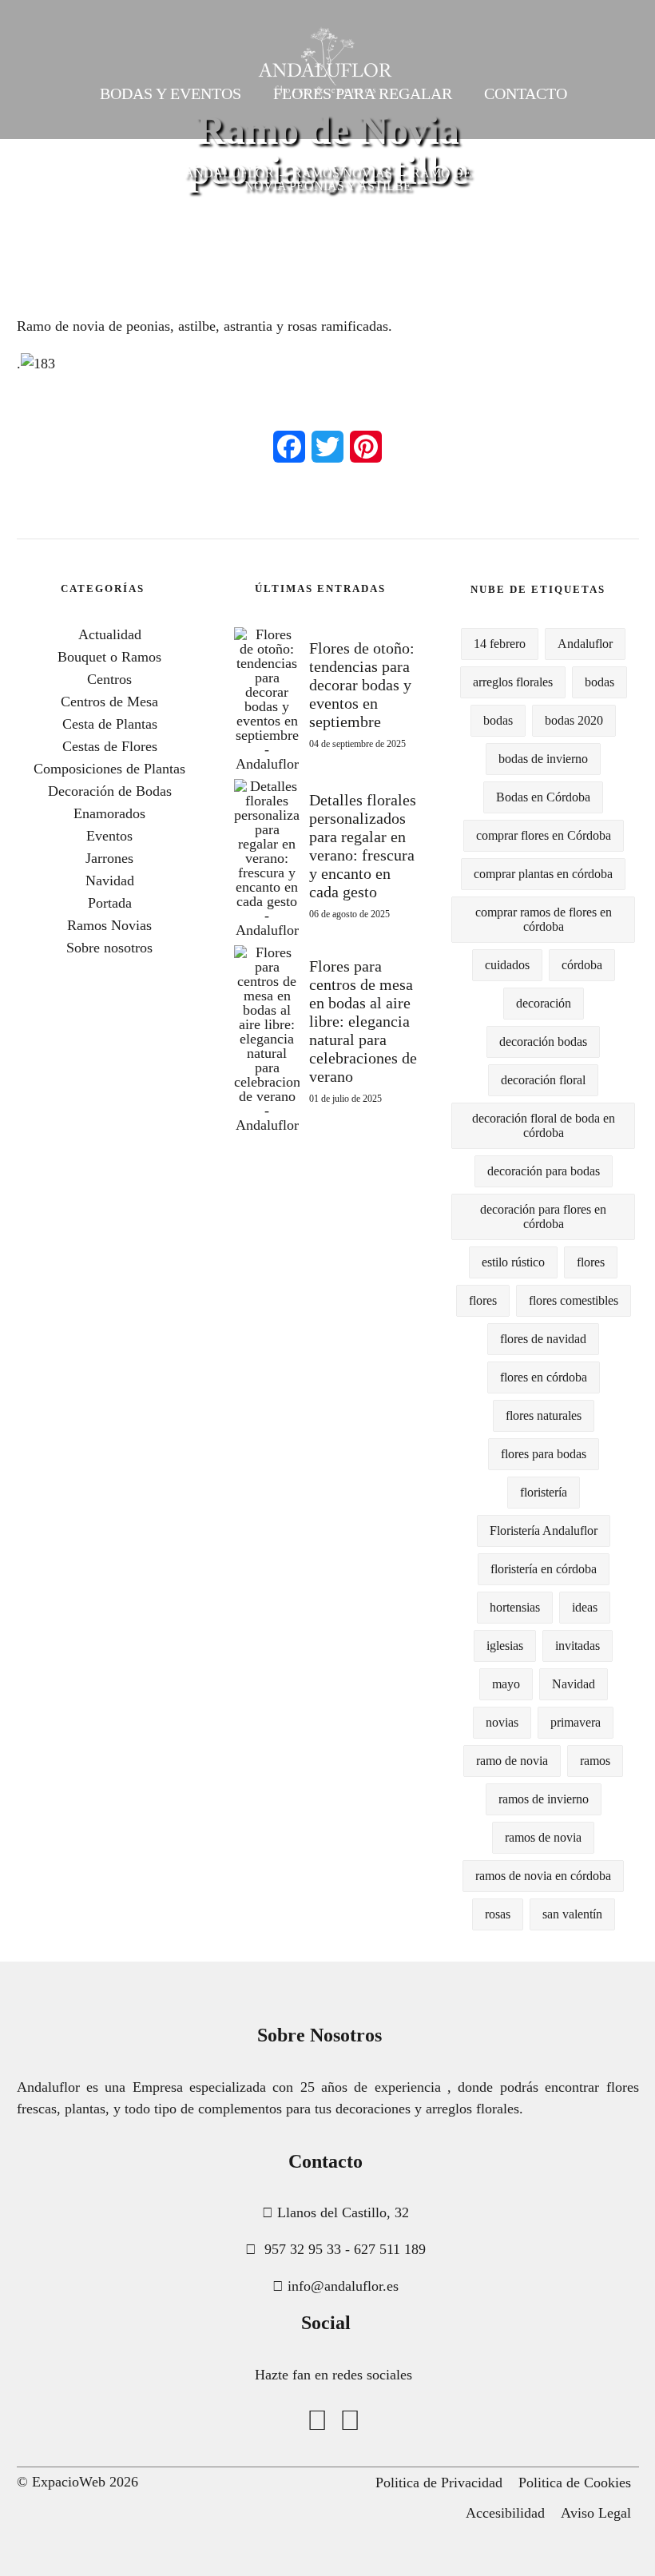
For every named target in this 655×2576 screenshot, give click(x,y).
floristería (544, 1492)
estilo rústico (513, 1262)
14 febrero (500, 644)
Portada (110, 903)
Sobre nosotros (109, 948)
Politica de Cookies (575, 2483)
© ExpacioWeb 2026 (77, 2482)
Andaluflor (585, 644)
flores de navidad (543, 1339)
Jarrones (109, 858)
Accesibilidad (505, 2513)
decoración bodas (543, 1042)
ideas (585, 1607)
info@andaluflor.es (343, 2286)
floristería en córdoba (544, 1569)
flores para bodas (544, 1454)
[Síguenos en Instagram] (350, 2421)
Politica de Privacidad (439, 2483)
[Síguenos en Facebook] (317, 2421)
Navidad (110, 881)
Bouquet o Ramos (109, 657)
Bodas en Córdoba (543, 797)
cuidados (507, 965)
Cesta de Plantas (110, 724)
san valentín (572, 1914)
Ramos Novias (109, 925)
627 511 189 (390, 2249)
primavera (576, 1722)
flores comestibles (574, 1300)
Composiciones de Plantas (109, 769)
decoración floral (543, 1080)
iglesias (505, 1646)
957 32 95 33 (303, 2249)
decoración (544, 1003)
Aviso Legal (596, 2513)
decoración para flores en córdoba (543, 1216)
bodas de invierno (543, 759)
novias (502, 1722)
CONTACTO (526, 93)
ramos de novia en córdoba (543, 1876)
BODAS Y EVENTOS (171, 93)
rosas (498, 1914)
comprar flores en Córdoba (544, 835)
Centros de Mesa (109, 702)
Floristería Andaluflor (544, 1530)
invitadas (578, 1646)
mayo (506, 1684)
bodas (599, 682)
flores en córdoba (544, 1377)
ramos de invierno (544, 1799)
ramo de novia (512, 1761)
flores (591, 1262)
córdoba (582, 965)
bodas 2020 (574, 720)
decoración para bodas (544, 1171)
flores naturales (544, 1415)
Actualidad (110, 634)
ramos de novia (543, 1837)
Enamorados (109, 813)
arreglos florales (513, 682)
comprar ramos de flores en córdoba (544, 919)
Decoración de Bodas (110, 791)
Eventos (109, 836)
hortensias (515, 1607)
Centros (109, 679)
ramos (595, 1761)
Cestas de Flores (110, 746)
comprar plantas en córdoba (543, 874)
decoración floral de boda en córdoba (544, 1125)
